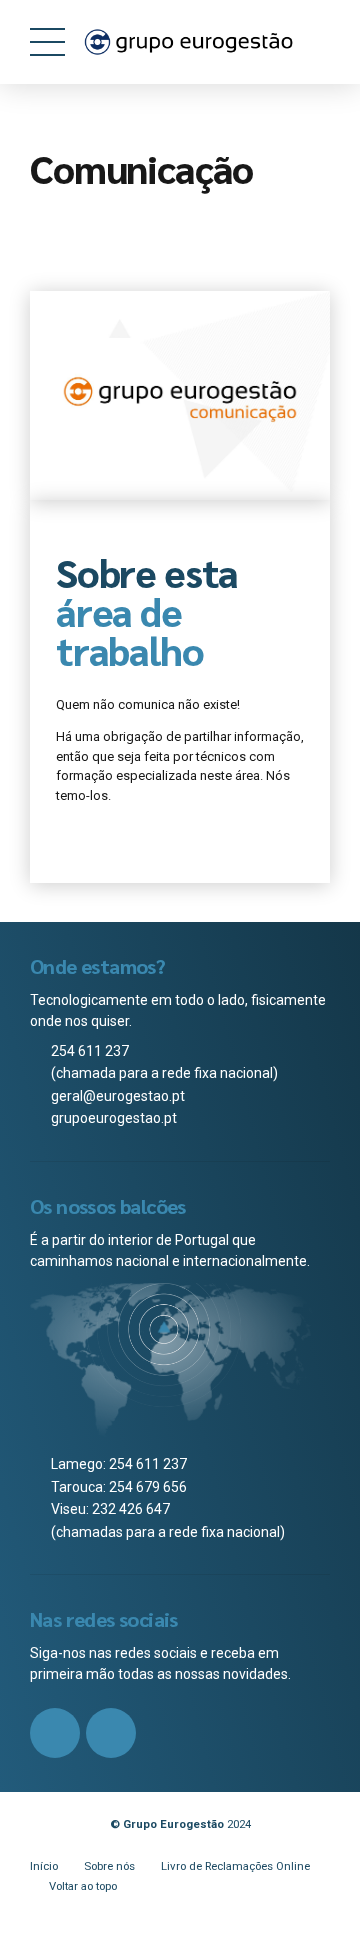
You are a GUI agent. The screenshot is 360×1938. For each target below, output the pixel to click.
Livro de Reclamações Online (235, 1866)
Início (44, 1866)
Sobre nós (109, 1866)
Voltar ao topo (83, 1886)
